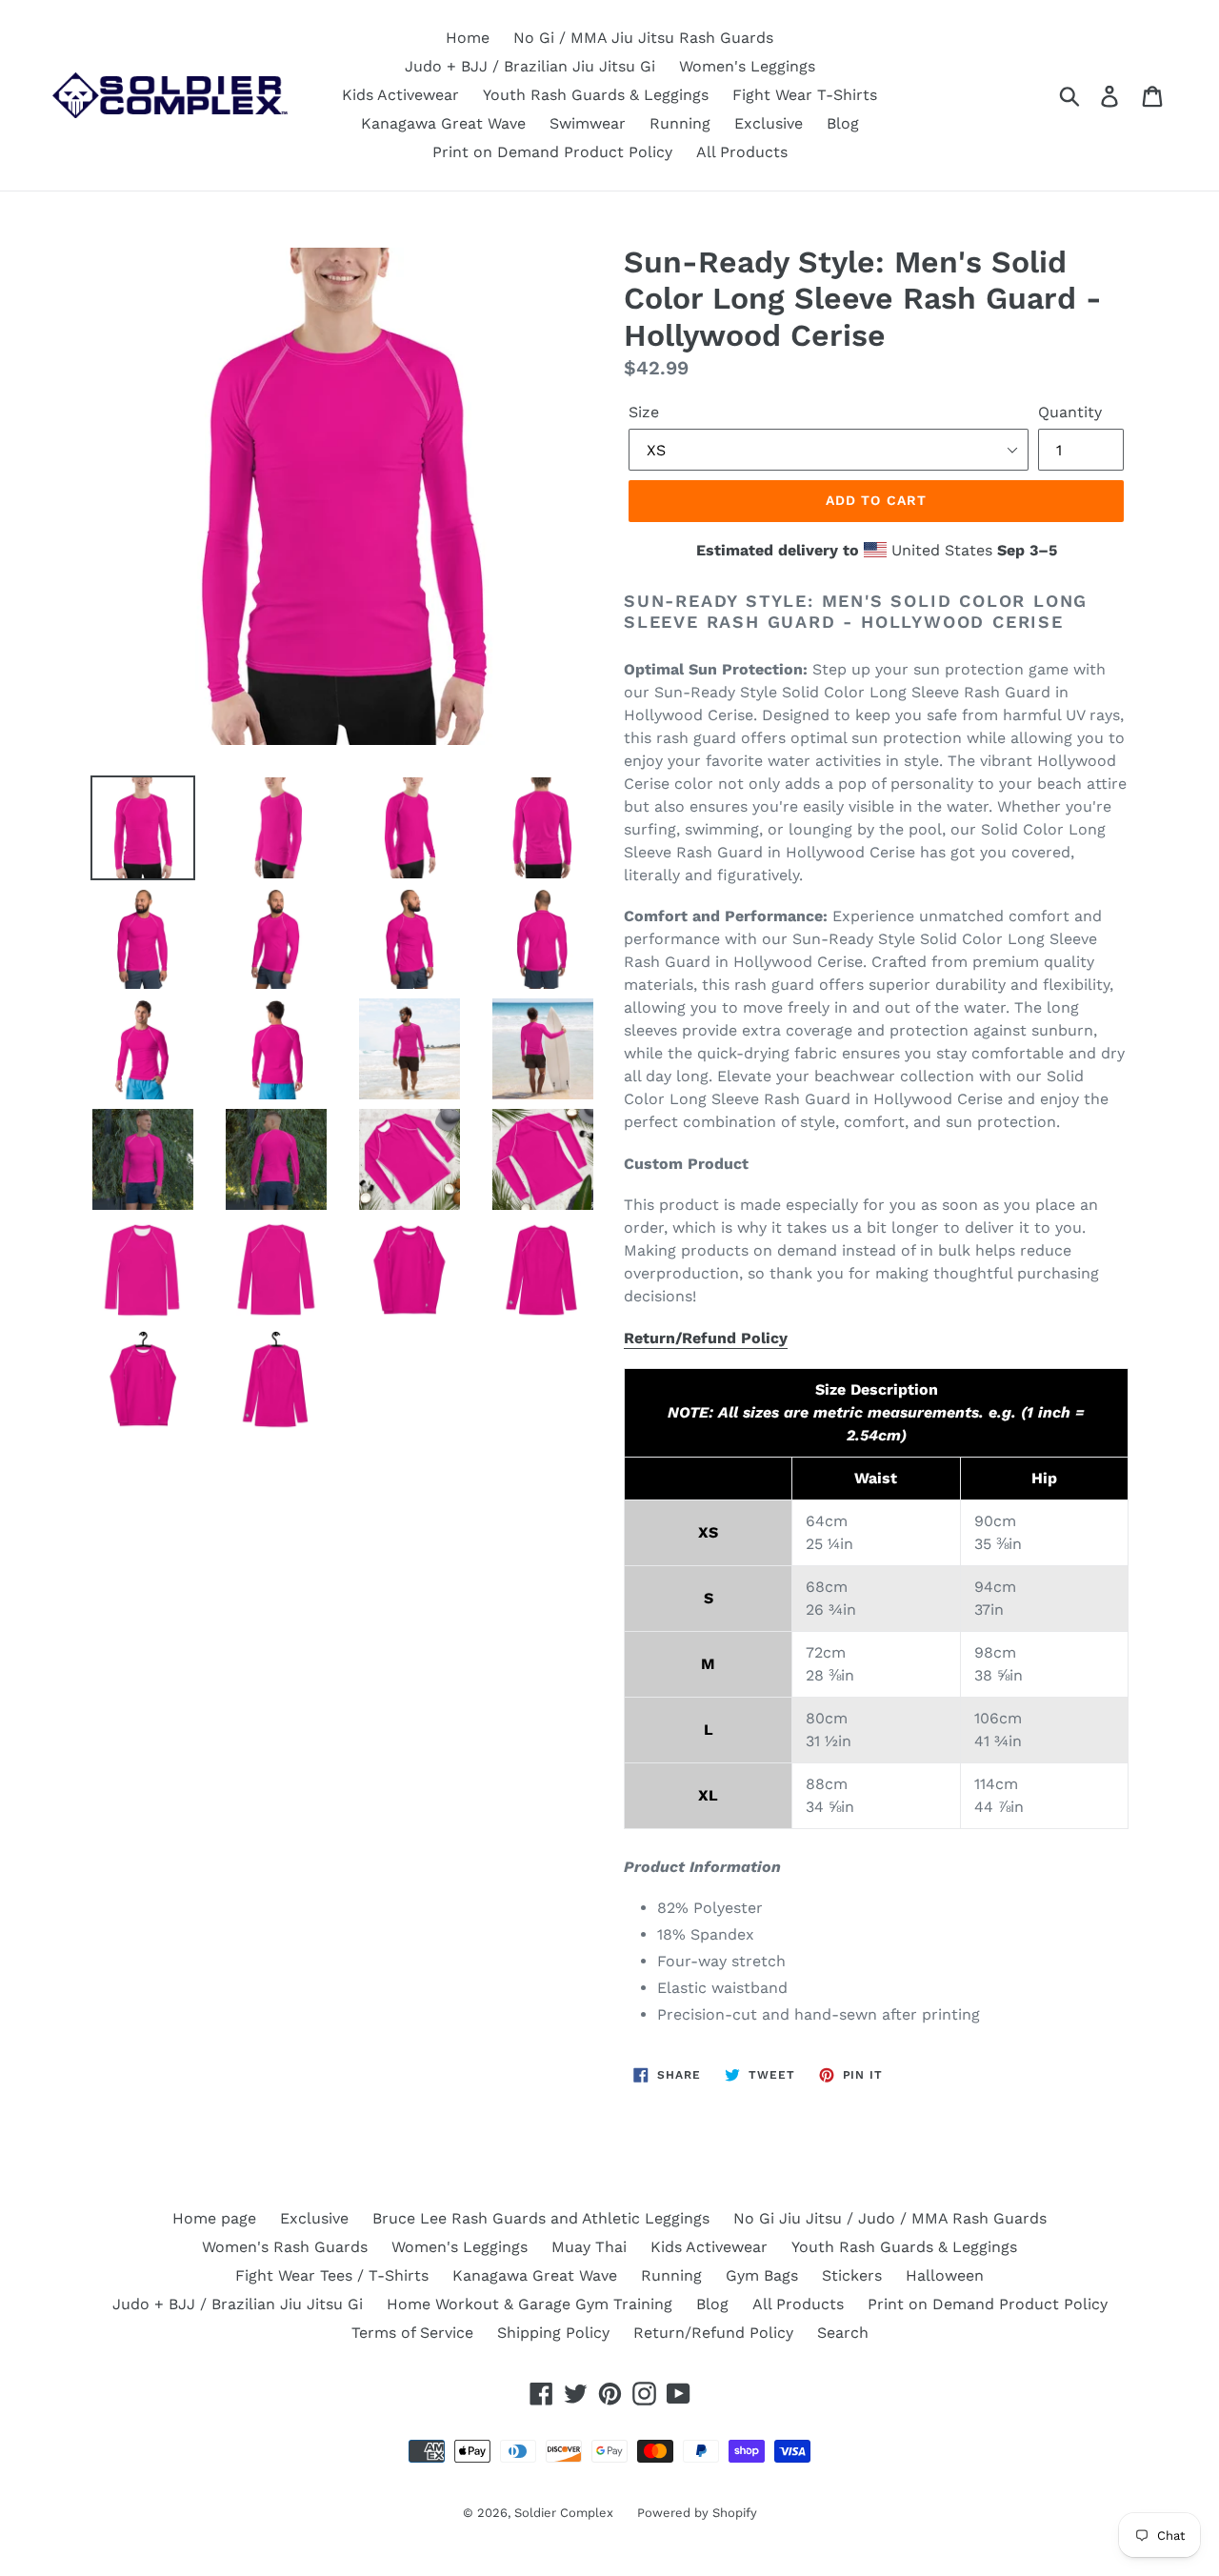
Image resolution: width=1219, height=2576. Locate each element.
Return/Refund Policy (706, 1338)
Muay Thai (589, 2247)
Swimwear (588, 123)
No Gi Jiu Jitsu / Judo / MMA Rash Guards (890, 2218)
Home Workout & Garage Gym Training (530, 2304)
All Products (742, 152)
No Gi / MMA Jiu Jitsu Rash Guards (643, 38)
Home (468, 38)
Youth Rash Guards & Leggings (596, 95)
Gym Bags (762, 2275)
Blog (843, 123)
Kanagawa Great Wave (443, 123)
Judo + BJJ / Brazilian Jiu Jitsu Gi (530, 66)
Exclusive (769, 123)
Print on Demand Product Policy (552, 152)
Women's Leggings (747, 66)
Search (843, 2333)
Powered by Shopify (697, 2513)
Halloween (945, 2275)
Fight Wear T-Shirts (805, 95)
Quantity (1070, 412)
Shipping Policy (553, 2333)
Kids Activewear (400, 95)
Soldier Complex (564, 2513)
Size (644, 412)
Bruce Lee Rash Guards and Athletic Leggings (541, 2218)
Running (680, 123)
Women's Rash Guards (285, 2247)
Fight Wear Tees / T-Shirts (332, 2275)
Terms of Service (412, 2333)
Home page (214, 2218)
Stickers (852, 2275)
